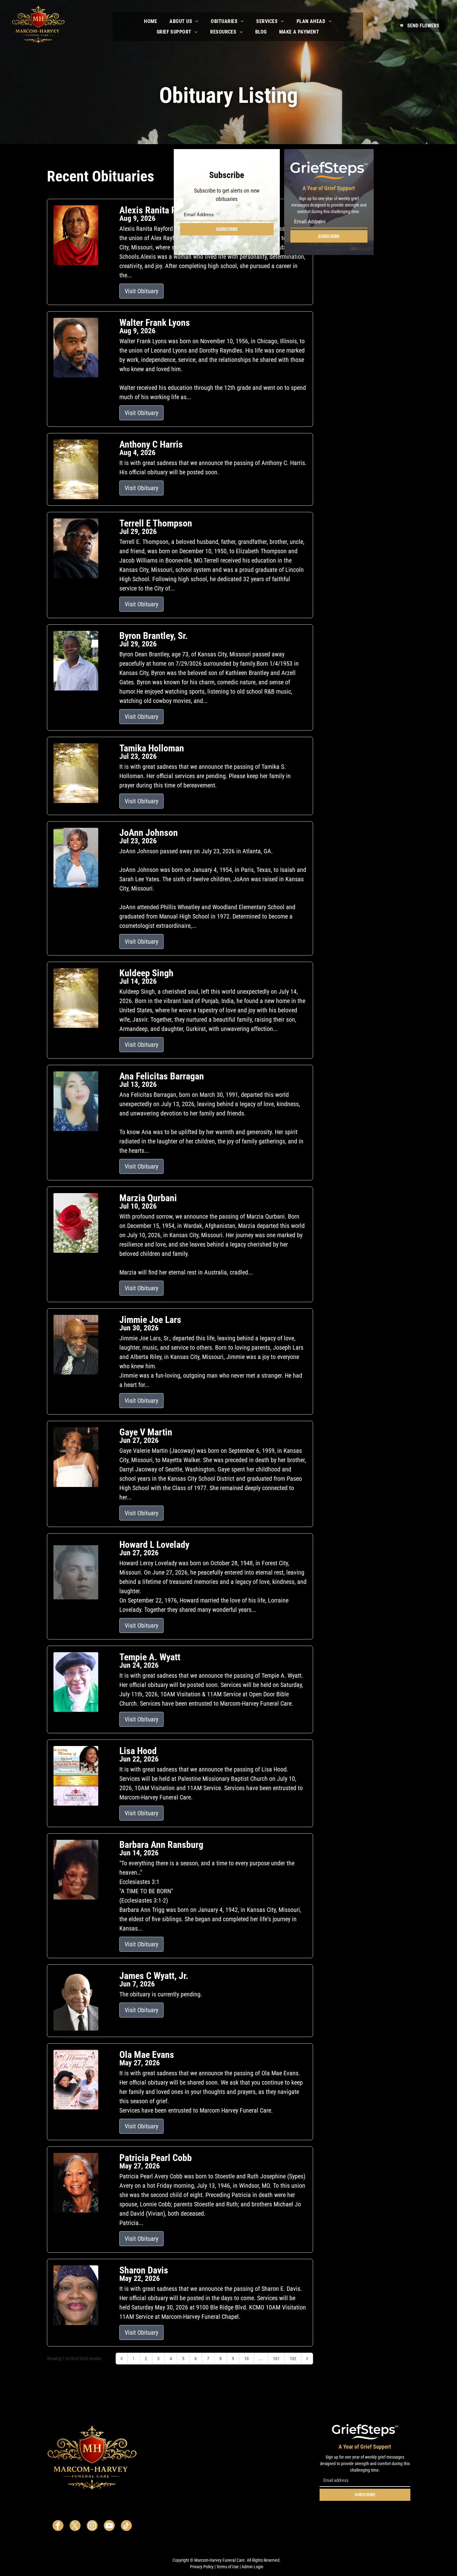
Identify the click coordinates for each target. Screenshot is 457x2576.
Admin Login (252, 2567)
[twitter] (75, 2526)
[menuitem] (150, 21)
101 (276, 2359)
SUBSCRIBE (227, 229)
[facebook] (58, 2526)
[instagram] (92, 2526)
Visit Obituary (141, 291)
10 (247, 2359)
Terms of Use (228, 2567)
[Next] (307, 2359)
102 (293, 2359)
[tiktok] (126, 2526)
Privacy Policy (202, 2567)
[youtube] (109, 2526)
